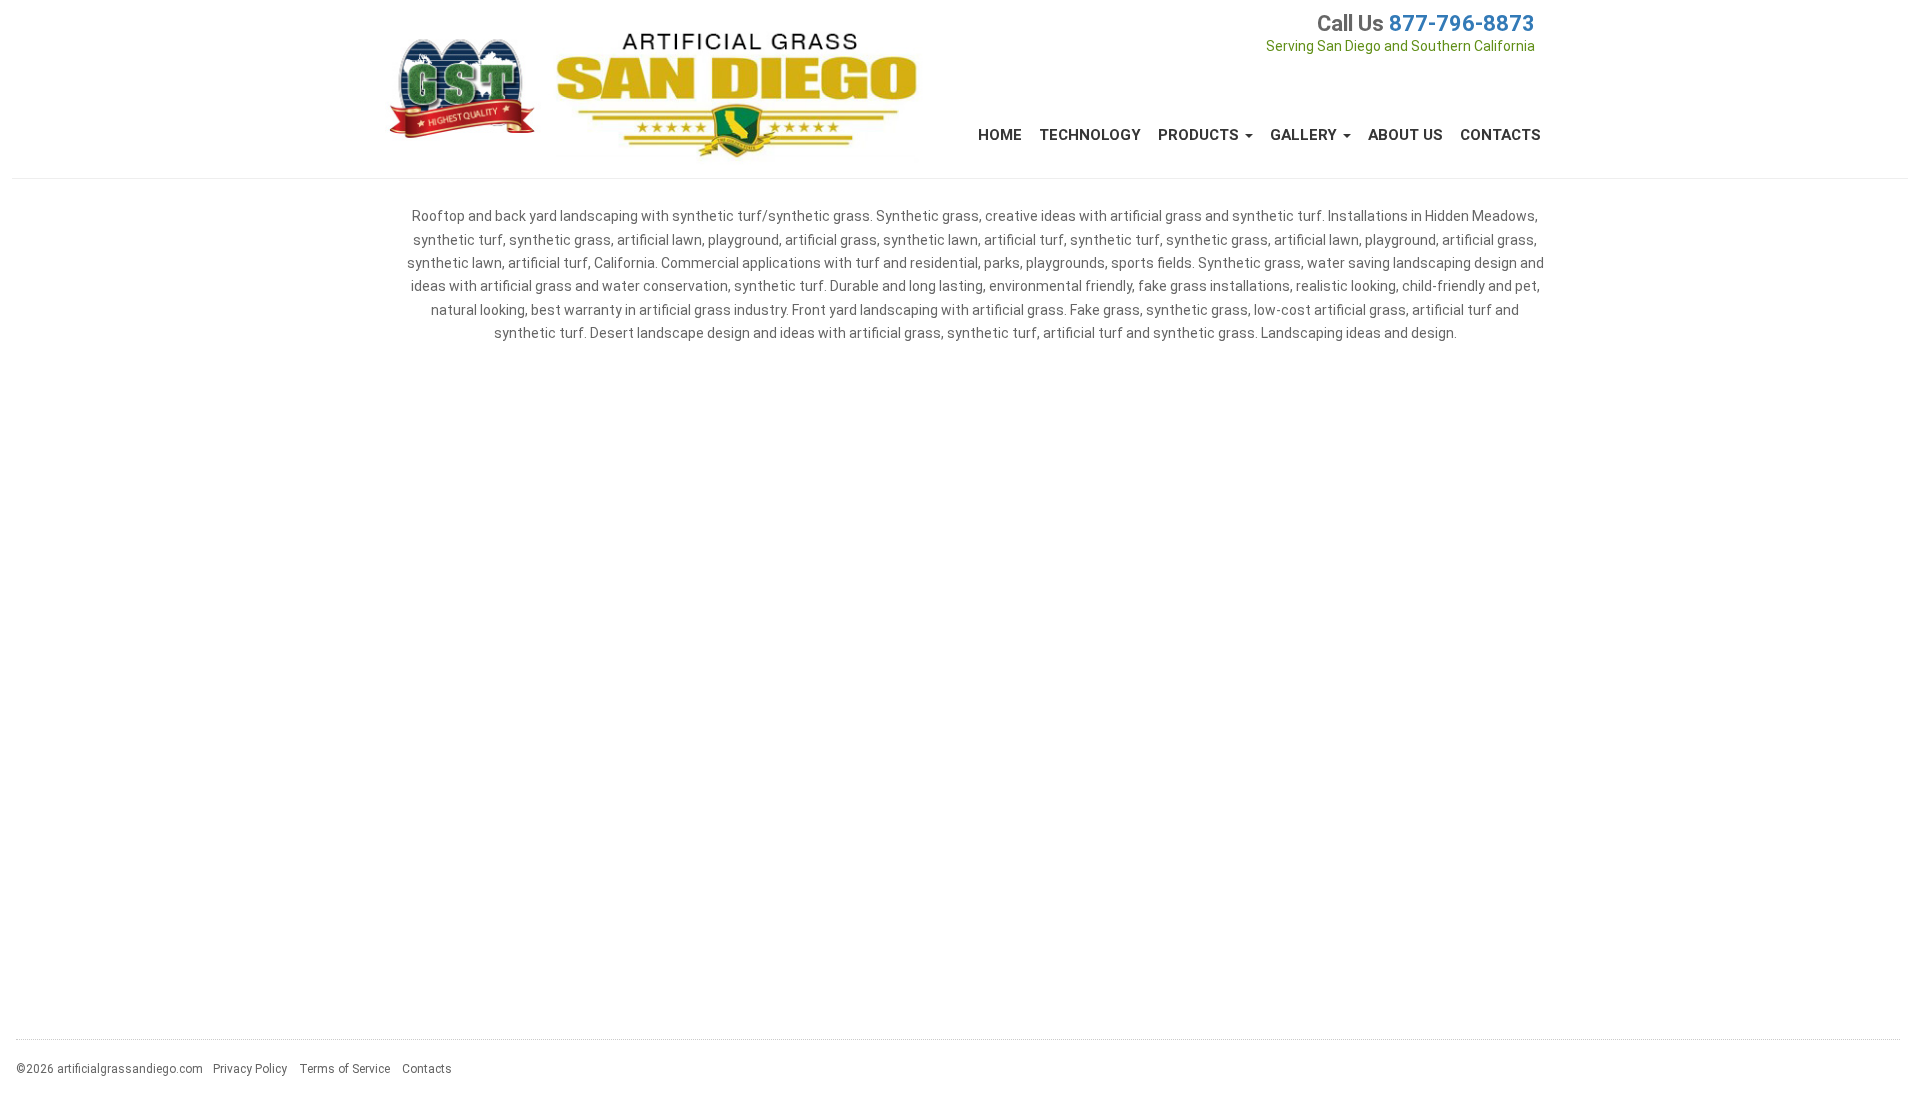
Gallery (1305, 135)
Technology (1090, 135)
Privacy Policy (250, 1069)
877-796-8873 (1462, 23)
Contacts (1500, 135)
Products (1200, 135)
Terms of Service (344, 1069)
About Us (1405, 135)
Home (1000, 135)
